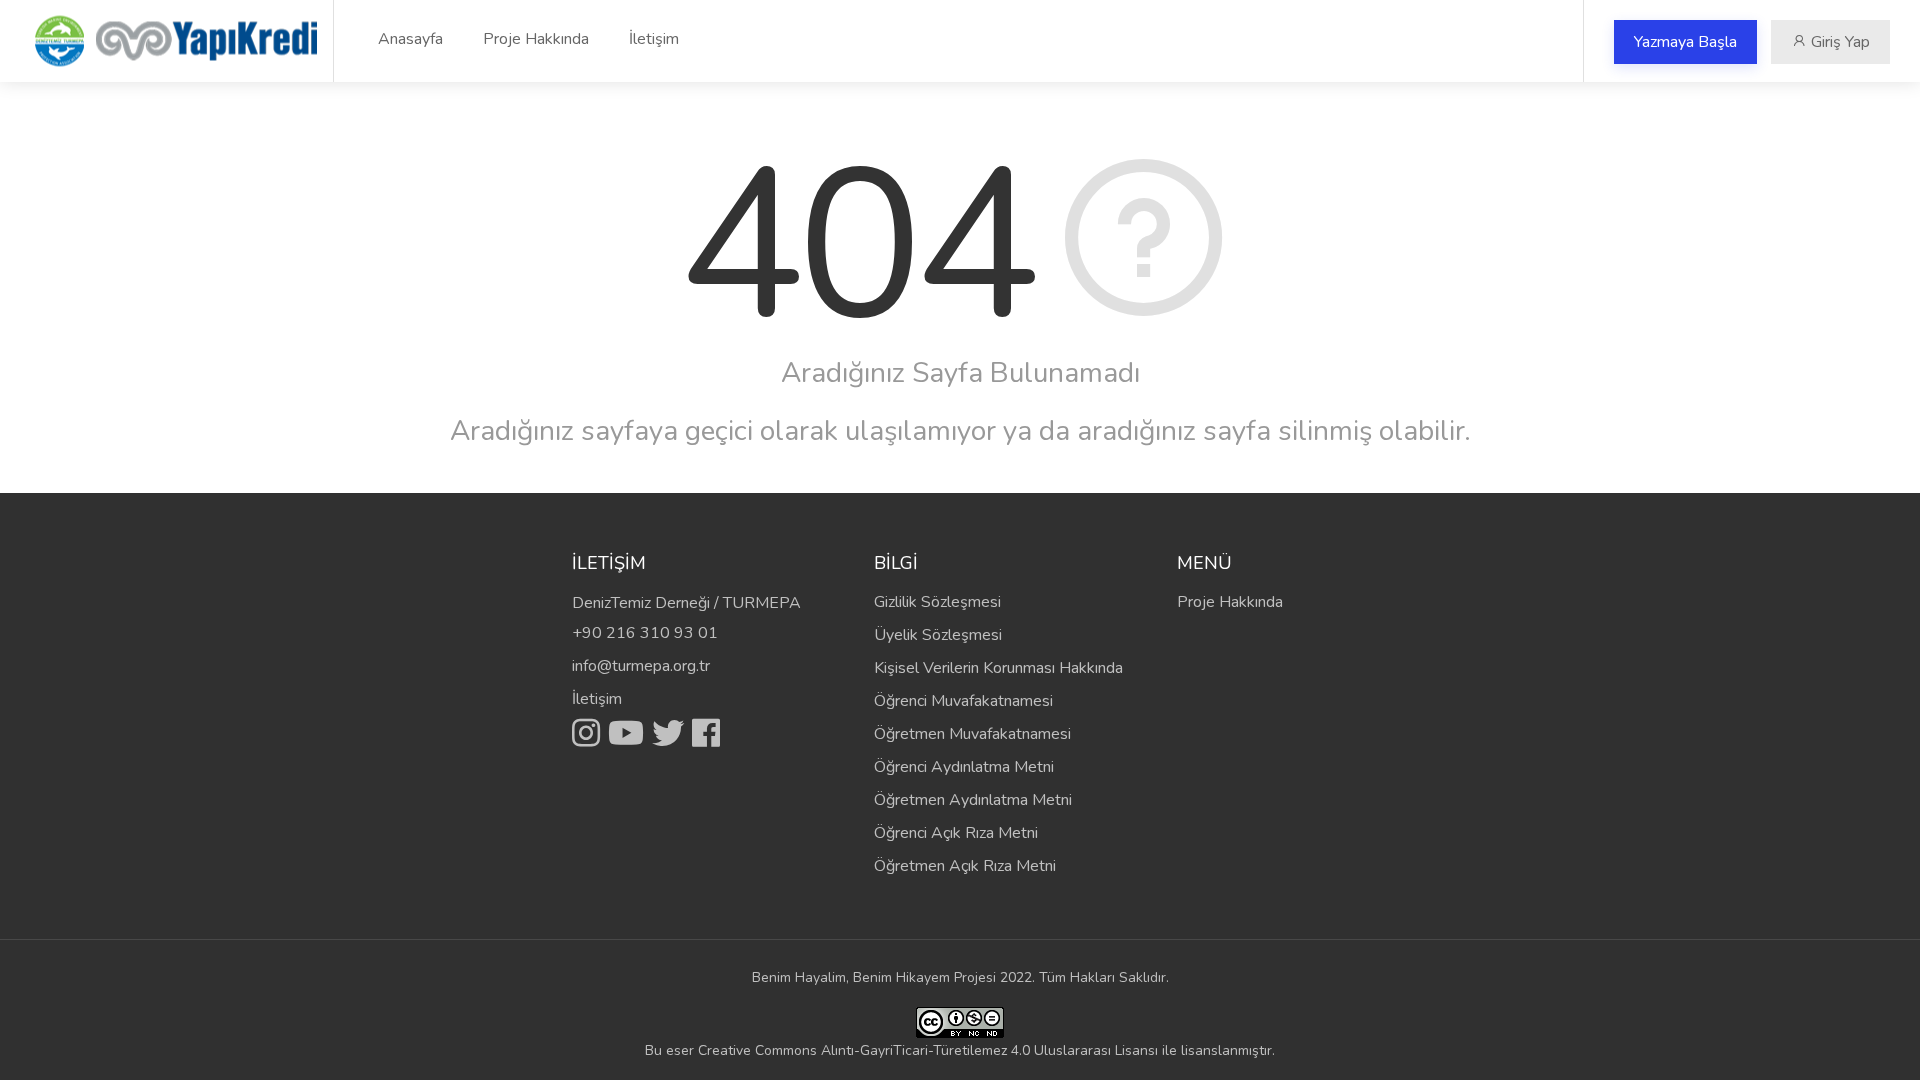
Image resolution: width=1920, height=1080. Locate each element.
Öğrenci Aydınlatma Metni (964, 767)
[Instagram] (590, 733)
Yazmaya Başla (1685, 42)
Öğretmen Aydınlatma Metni (973, 800)
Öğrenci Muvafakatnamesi (963, 701)
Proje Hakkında (536, 39)
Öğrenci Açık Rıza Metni (956, 833)
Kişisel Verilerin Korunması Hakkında (998, 668)
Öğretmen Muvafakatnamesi (972, 734)
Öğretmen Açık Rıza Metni (965, 866)
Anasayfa (410, 39)
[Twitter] (672, 733)
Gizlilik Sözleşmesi (937, 602)
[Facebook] (706, 733)
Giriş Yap (1838, 42)
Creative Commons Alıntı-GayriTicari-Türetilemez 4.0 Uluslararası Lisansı (928, 1050)
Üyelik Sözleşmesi (938, 635)
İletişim (654, 39)
